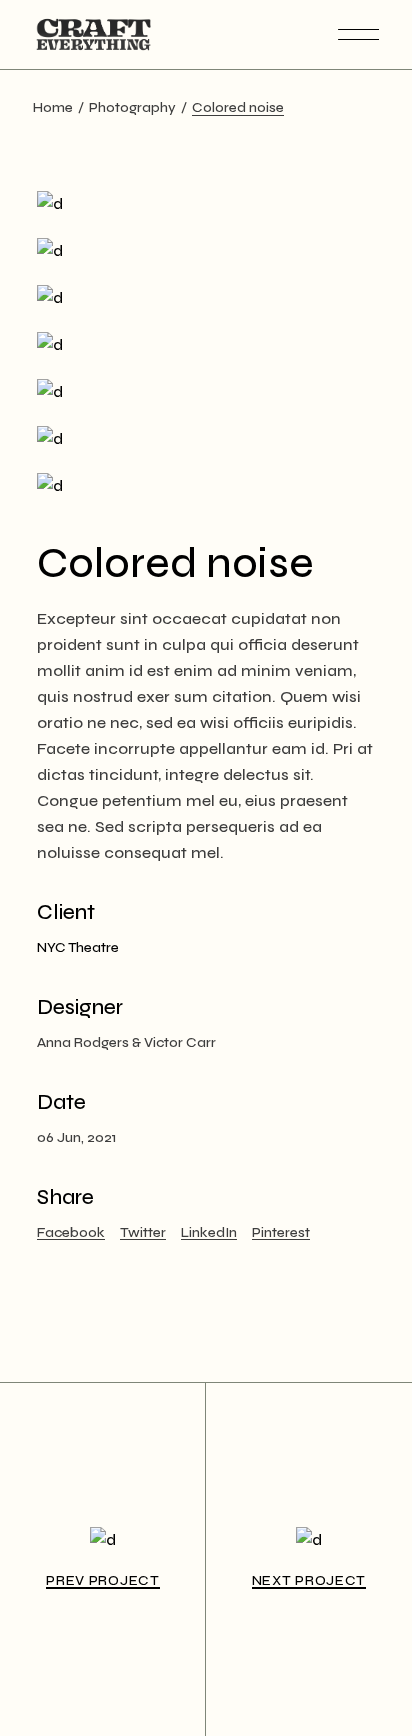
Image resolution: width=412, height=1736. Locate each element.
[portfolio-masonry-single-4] (206, 250)
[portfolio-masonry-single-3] (206, 203)
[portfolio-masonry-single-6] (206, 438)
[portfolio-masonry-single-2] (206, 344)
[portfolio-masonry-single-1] (206, 297)
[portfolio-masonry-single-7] (206, 485)
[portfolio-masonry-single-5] (206, 391)
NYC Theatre (78, 947)
